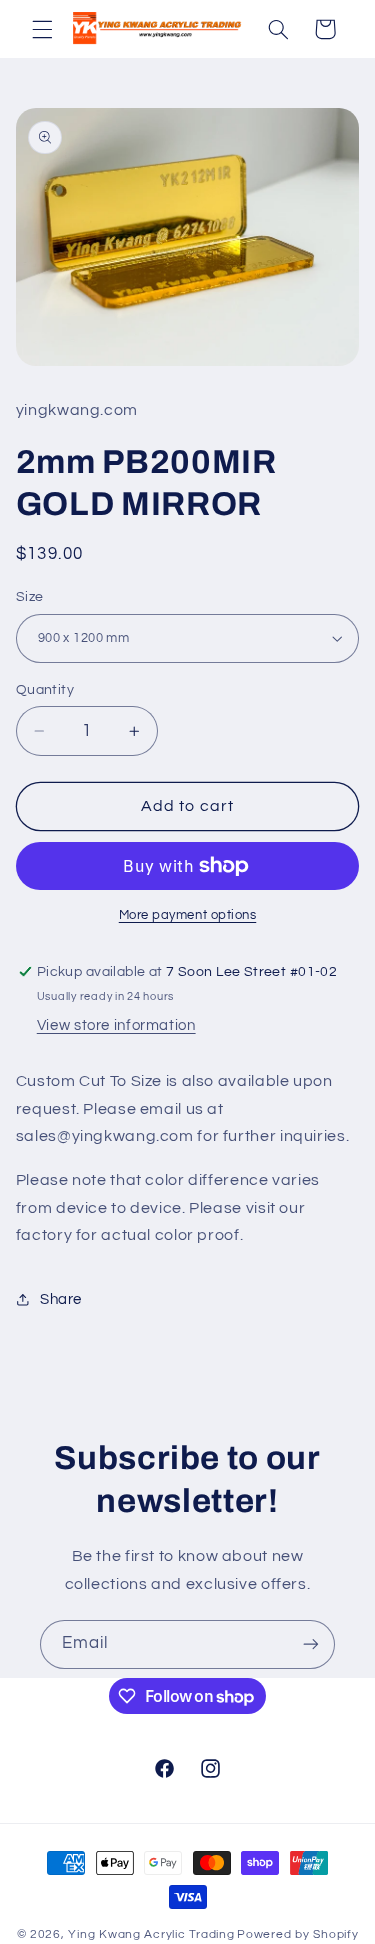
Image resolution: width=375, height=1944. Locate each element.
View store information (116, 1025)
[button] (42, 29)
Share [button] (61, 1299)
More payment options (188, 915)
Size (30, 597)
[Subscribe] (311, 1644)
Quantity (45, 690)
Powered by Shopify (297, 1934)
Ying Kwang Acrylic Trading (151, 1934)
